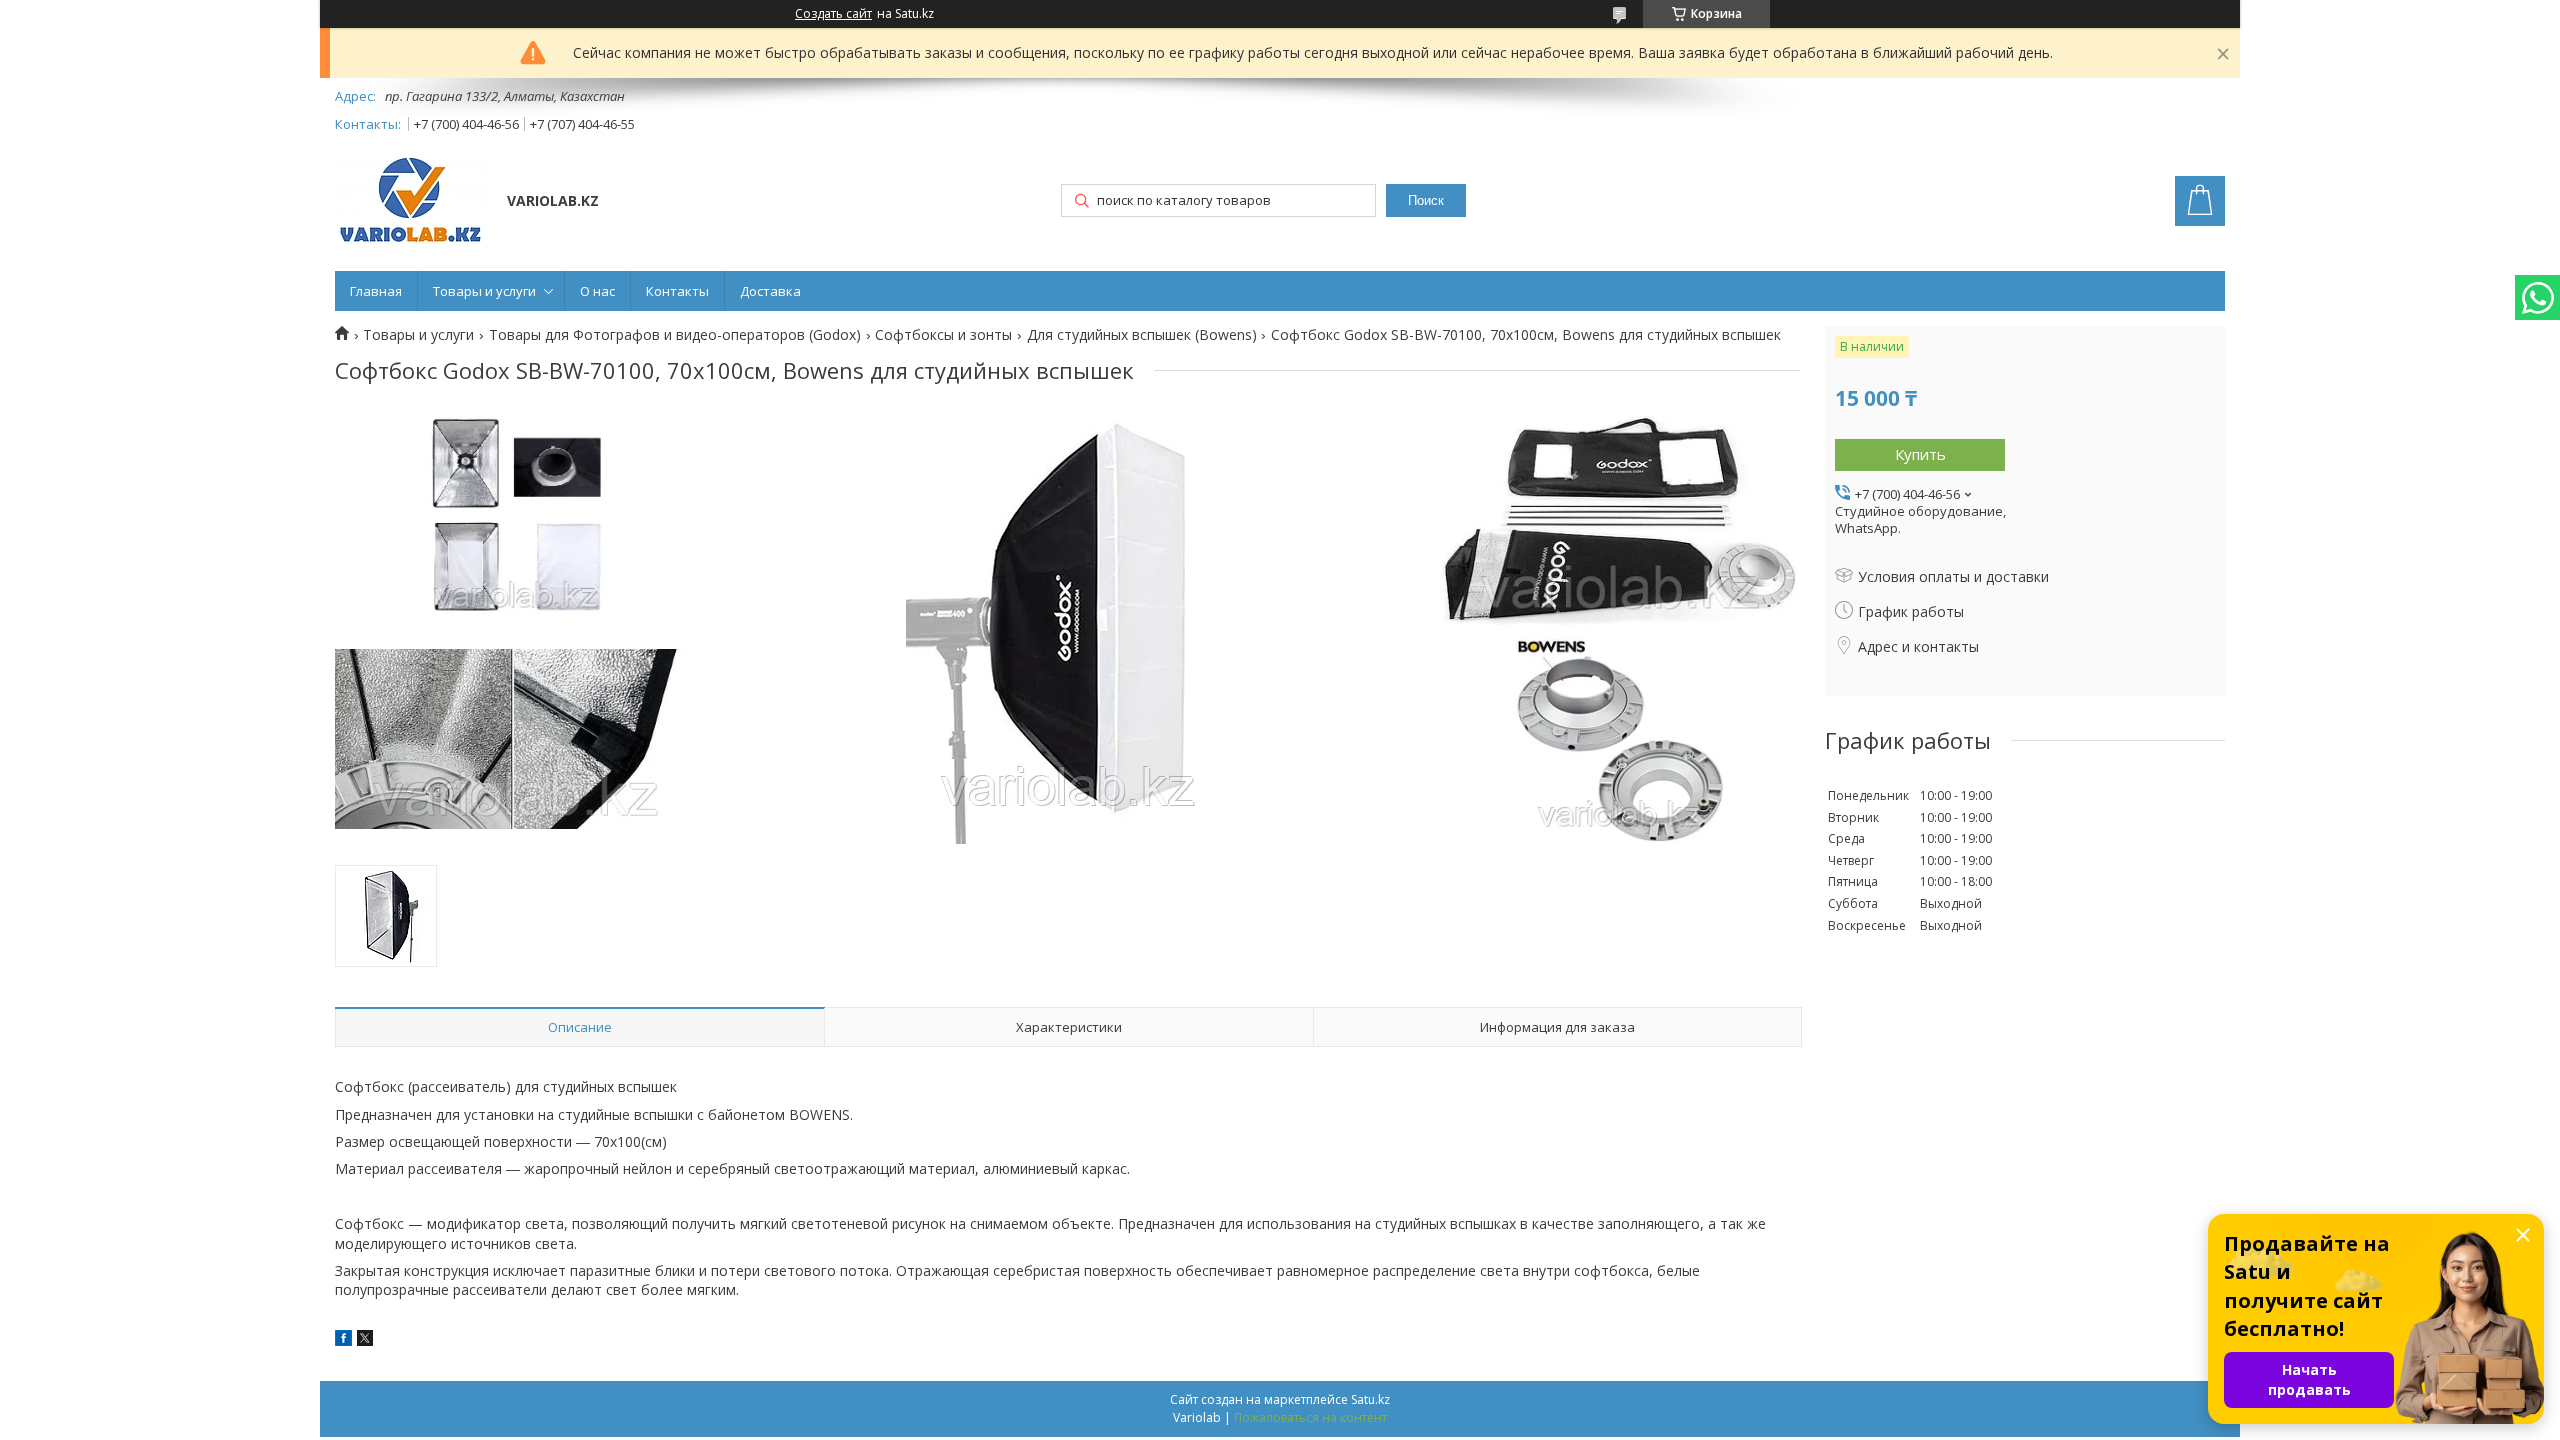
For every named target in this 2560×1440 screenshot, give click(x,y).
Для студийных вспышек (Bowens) (1142, 335)
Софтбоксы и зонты (943, 335)
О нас (597, 291)
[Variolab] (411, 202)
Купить (1920, 454)
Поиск (1426, 200)
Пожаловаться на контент (1310, 1417)
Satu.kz (1370, 1399)
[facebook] (343, 1340)
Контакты (677, 291)
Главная (376, 291)
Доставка (770, 291)
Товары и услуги (484, 291)
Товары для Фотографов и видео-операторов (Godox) (675, 335)
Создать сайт (833, 14)
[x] (365, 1340)
